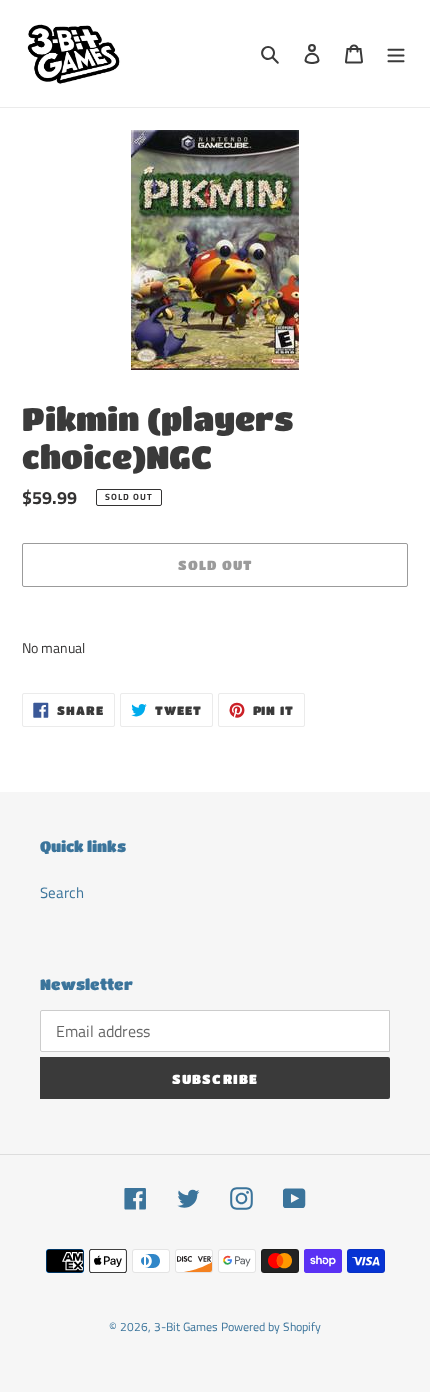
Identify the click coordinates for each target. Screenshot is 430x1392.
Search (62, 892)
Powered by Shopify (271, 1326)
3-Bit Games (186, 1326)
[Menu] (396, 53)
